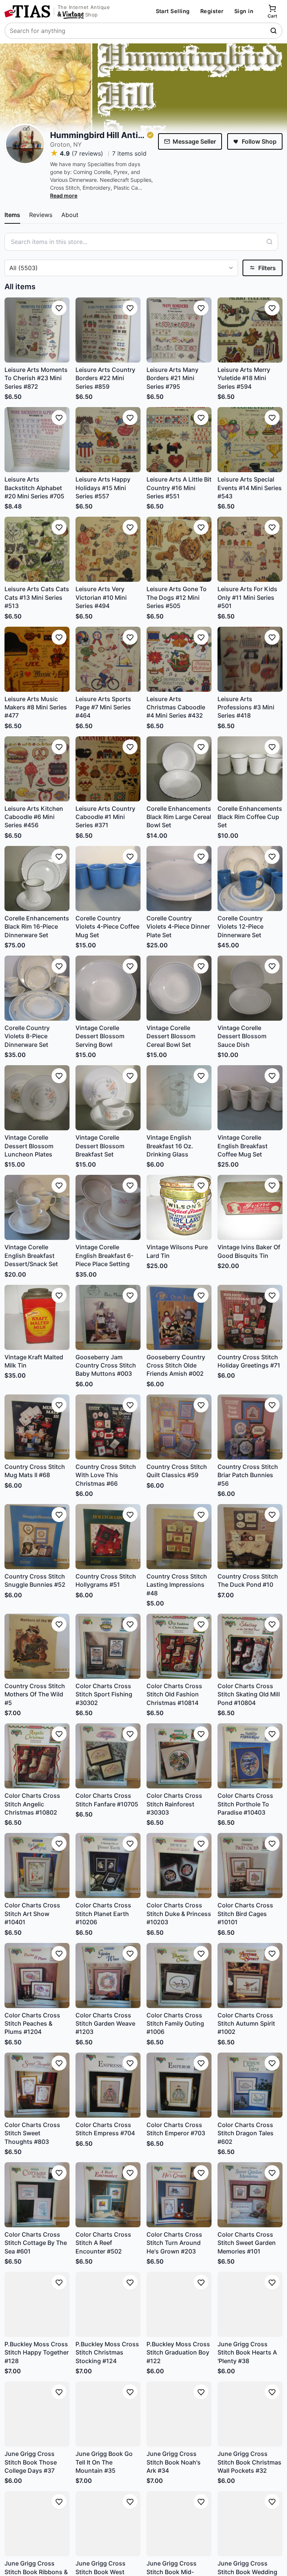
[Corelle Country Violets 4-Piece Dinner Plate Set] (179, 878)
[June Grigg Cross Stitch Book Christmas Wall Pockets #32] (250, 2414)
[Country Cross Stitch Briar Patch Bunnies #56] (250, 1427)
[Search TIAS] (274, 31)
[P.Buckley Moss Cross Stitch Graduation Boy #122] (179, 2304)
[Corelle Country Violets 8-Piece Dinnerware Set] (37, 988)
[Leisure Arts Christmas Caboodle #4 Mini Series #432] (179, 659)
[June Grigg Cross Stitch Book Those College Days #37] (37, 2414)
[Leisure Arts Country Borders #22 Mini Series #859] (108, 330)
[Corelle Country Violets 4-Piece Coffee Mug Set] (108, 878)
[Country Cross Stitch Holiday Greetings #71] (250, 1317)
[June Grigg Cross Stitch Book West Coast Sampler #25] (108, 2524)
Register (212, 11)
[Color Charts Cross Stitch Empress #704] (108, 2085)
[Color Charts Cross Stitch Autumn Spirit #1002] (250, 1975)
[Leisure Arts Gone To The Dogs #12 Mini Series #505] (179, 549)
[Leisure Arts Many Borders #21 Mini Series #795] (179, 330)
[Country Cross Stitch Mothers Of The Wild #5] (37, 1646)
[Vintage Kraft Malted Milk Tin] (37, 1317)
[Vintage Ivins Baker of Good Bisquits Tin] (250, 1207)
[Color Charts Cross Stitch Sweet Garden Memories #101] (250, 2195)
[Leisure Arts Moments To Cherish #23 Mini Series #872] (37, 330)
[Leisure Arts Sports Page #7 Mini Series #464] (108, 659)
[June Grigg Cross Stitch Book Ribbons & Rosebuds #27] (37, 2524)
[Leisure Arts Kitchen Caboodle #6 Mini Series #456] (37, 769)
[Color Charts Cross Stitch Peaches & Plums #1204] (37, 1975)
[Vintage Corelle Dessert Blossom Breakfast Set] (108, 1098)
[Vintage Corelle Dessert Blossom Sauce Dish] (250, 988)
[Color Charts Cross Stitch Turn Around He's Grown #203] (179, 2195)
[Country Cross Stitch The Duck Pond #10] (250, 1537)
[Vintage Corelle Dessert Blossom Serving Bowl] (108, 988)
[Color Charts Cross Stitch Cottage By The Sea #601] (37, 2195)
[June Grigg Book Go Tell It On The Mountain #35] (108, 2414)
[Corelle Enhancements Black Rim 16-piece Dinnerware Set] (37, 878)
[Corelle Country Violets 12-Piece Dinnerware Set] (250, 878)
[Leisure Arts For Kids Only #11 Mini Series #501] (250, 549)
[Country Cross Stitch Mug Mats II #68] (37, 1427)
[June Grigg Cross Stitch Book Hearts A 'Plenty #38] (250, 2304)
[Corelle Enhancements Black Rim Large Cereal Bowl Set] (179, 769)
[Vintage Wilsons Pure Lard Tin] (179, 1207)
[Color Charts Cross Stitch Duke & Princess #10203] (179, 1865)
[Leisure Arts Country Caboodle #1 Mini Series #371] (108, 769)
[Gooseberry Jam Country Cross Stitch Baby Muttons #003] (108, 1317)
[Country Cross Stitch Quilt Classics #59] (179, 1427)
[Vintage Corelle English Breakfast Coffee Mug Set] (250, 1098)
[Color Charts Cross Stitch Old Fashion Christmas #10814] (179, 1646)
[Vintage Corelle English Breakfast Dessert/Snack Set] (37, 1207)
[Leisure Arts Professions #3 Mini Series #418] (250, 659)
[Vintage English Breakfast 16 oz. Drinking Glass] (179, 1098)
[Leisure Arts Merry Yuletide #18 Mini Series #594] (250, 330)
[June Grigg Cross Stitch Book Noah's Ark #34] (179, 2414)
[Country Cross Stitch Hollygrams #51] (108, 1537)
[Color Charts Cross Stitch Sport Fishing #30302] (108, 1646)
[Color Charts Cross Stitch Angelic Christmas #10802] (37, 1756)
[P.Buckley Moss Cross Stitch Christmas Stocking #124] (108, 2304)
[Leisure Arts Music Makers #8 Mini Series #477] (37, 659)
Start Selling (173, 11)
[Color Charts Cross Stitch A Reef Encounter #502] (108, 2195)
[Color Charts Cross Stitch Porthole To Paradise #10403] (250, 1756)
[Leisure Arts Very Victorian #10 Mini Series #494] (108, 549)
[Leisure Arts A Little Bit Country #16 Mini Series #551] (179, 440)
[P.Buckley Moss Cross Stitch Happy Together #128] (37, 2304)
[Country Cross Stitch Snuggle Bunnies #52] (37, 1537)
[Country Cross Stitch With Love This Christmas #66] (108, 1427)
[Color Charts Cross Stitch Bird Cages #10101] (250, 1865)
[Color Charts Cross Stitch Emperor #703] (179, 2085)
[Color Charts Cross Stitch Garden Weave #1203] (108, 1975)
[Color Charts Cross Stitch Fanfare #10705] (108, 1756)
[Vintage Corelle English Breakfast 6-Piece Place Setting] (108, 1207)
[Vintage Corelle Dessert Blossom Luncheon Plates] (37, 1098)
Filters (267, 268)
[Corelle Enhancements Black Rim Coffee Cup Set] (250, 769)
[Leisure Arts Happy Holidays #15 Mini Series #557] (108, 440)
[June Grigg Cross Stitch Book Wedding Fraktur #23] (250, 2524)
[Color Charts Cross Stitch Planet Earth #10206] (108, 1865)
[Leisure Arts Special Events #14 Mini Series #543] (250, 440)
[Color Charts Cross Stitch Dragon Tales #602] (250, 2085)
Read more (64, 195)
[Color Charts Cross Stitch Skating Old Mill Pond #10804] (250, 1646)
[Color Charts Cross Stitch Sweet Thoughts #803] (37, 2085)
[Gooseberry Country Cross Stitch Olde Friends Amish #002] (179, 1317)
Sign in (244, 11)
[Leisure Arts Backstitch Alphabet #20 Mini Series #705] (37, 440)
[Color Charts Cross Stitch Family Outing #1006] (179, 1975)
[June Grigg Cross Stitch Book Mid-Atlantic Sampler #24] (179, 2524)
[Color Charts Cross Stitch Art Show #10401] (37, 1865)
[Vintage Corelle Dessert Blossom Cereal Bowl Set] (179, 988)
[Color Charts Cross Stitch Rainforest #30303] (179, 1756)
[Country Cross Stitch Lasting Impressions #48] (179, 1537)
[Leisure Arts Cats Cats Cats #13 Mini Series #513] (37, 549)
